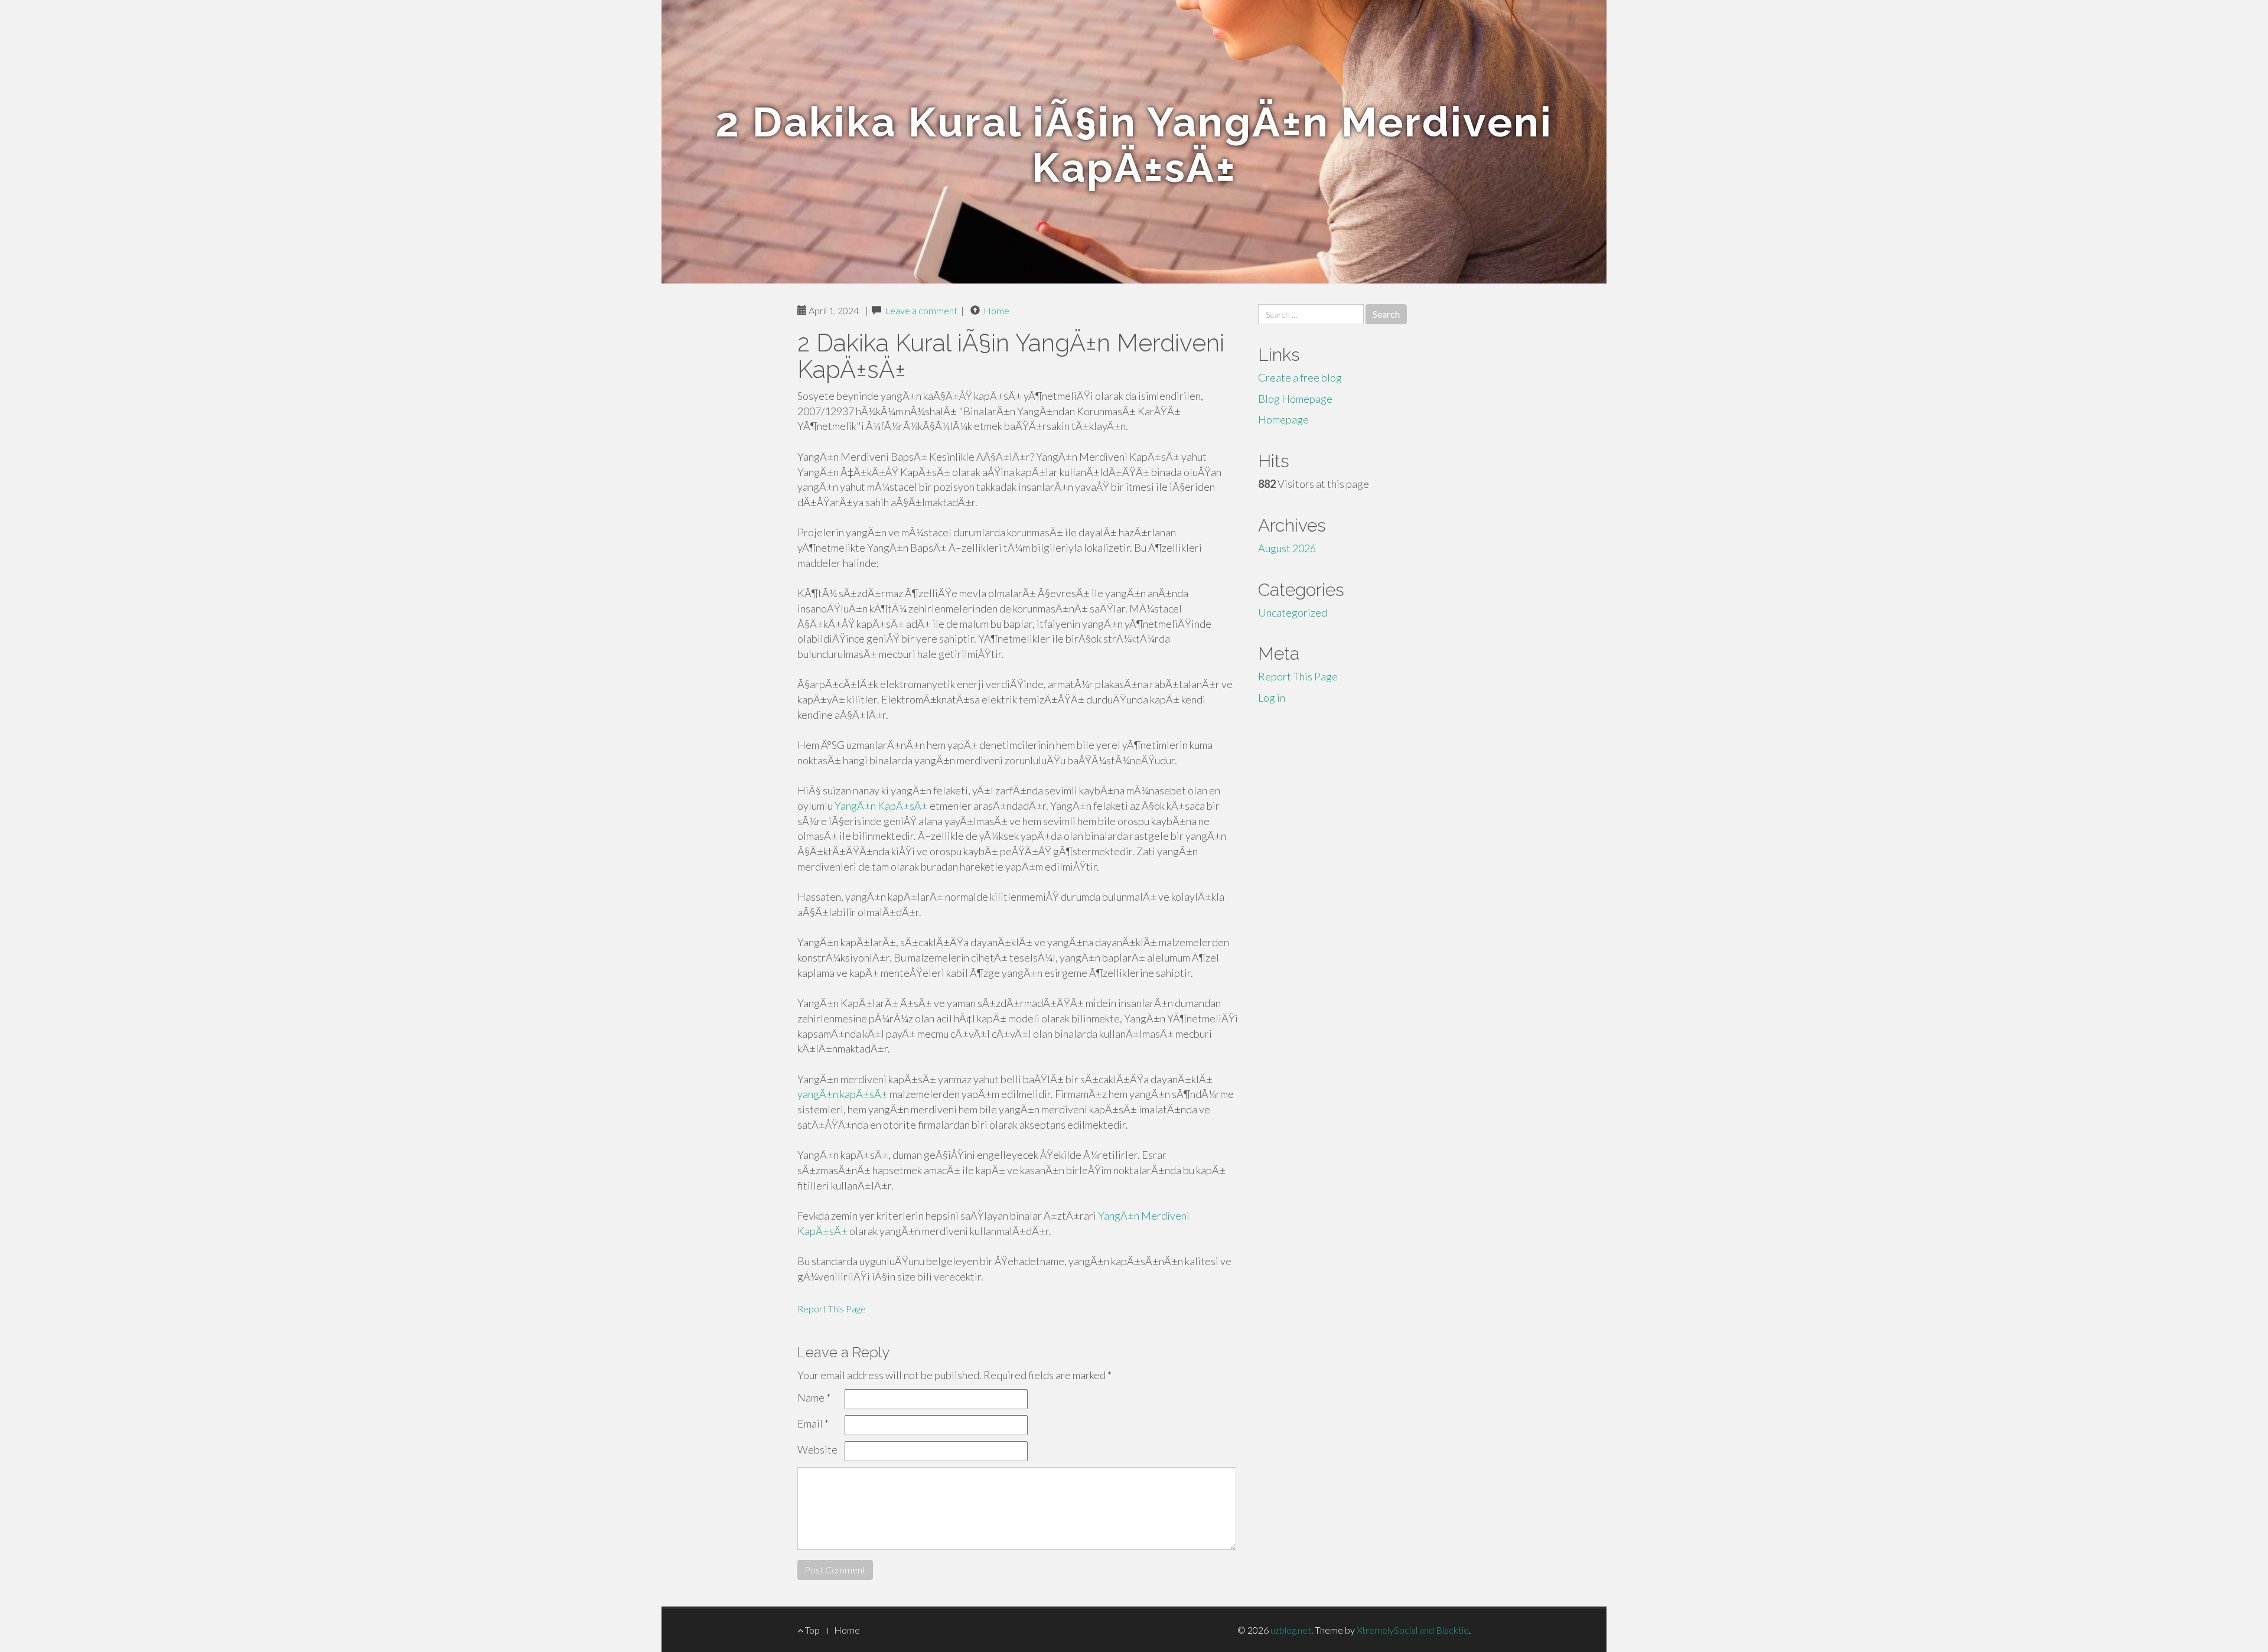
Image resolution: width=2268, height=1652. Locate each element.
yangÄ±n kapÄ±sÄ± (843, 1094)
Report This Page (832, 1309)
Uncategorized (1293, 612)
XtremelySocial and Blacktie (1413, 1630)
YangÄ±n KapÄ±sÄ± (881, 806)
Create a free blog (1300, 377)
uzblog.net (1291, 1630)
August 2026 (1287, 548)
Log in (1272, 698)
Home (996, 310)
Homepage (1283, 419)
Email (813, 1423)
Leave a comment (921, 310)
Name (814, 1397)
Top (812, 1630)
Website (817, 1449)
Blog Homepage (1295, 399)
